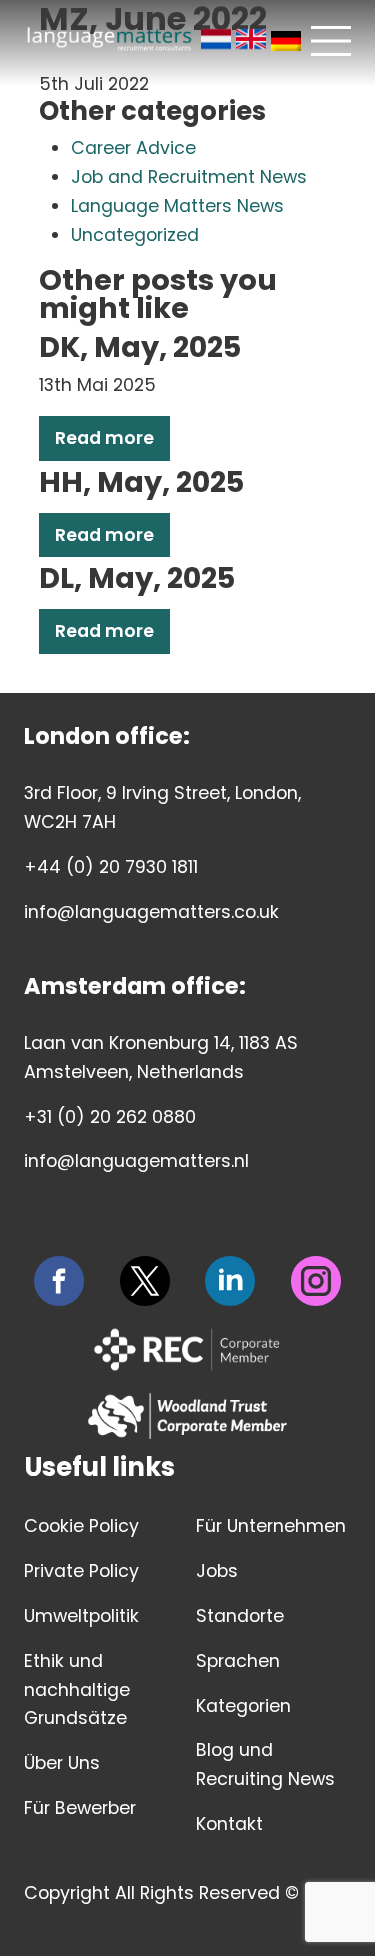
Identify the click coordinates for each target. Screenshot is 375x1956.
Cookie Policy (81, 1526)
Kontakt (229, 1824)
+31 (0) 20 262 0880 (110, 1117)
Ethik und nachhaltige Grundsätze (77, 1690)
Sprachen (238, 1661)
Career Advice (133, 148)
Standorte (240, 1616)
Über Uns (62, 1763)
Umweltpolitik (81, 1616)
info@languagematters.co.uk (151, 912)
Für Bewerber (80, 1808)
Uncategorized (135, 235)
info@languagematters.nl (136, 1161)
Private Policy (81, 1571)
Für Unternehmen (271, 1526)
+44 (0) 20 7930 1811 (111, 867)
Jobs (217, 1571)
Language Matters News (177, 206)
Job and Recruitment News (189, 177)
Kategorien (243, 1706)
